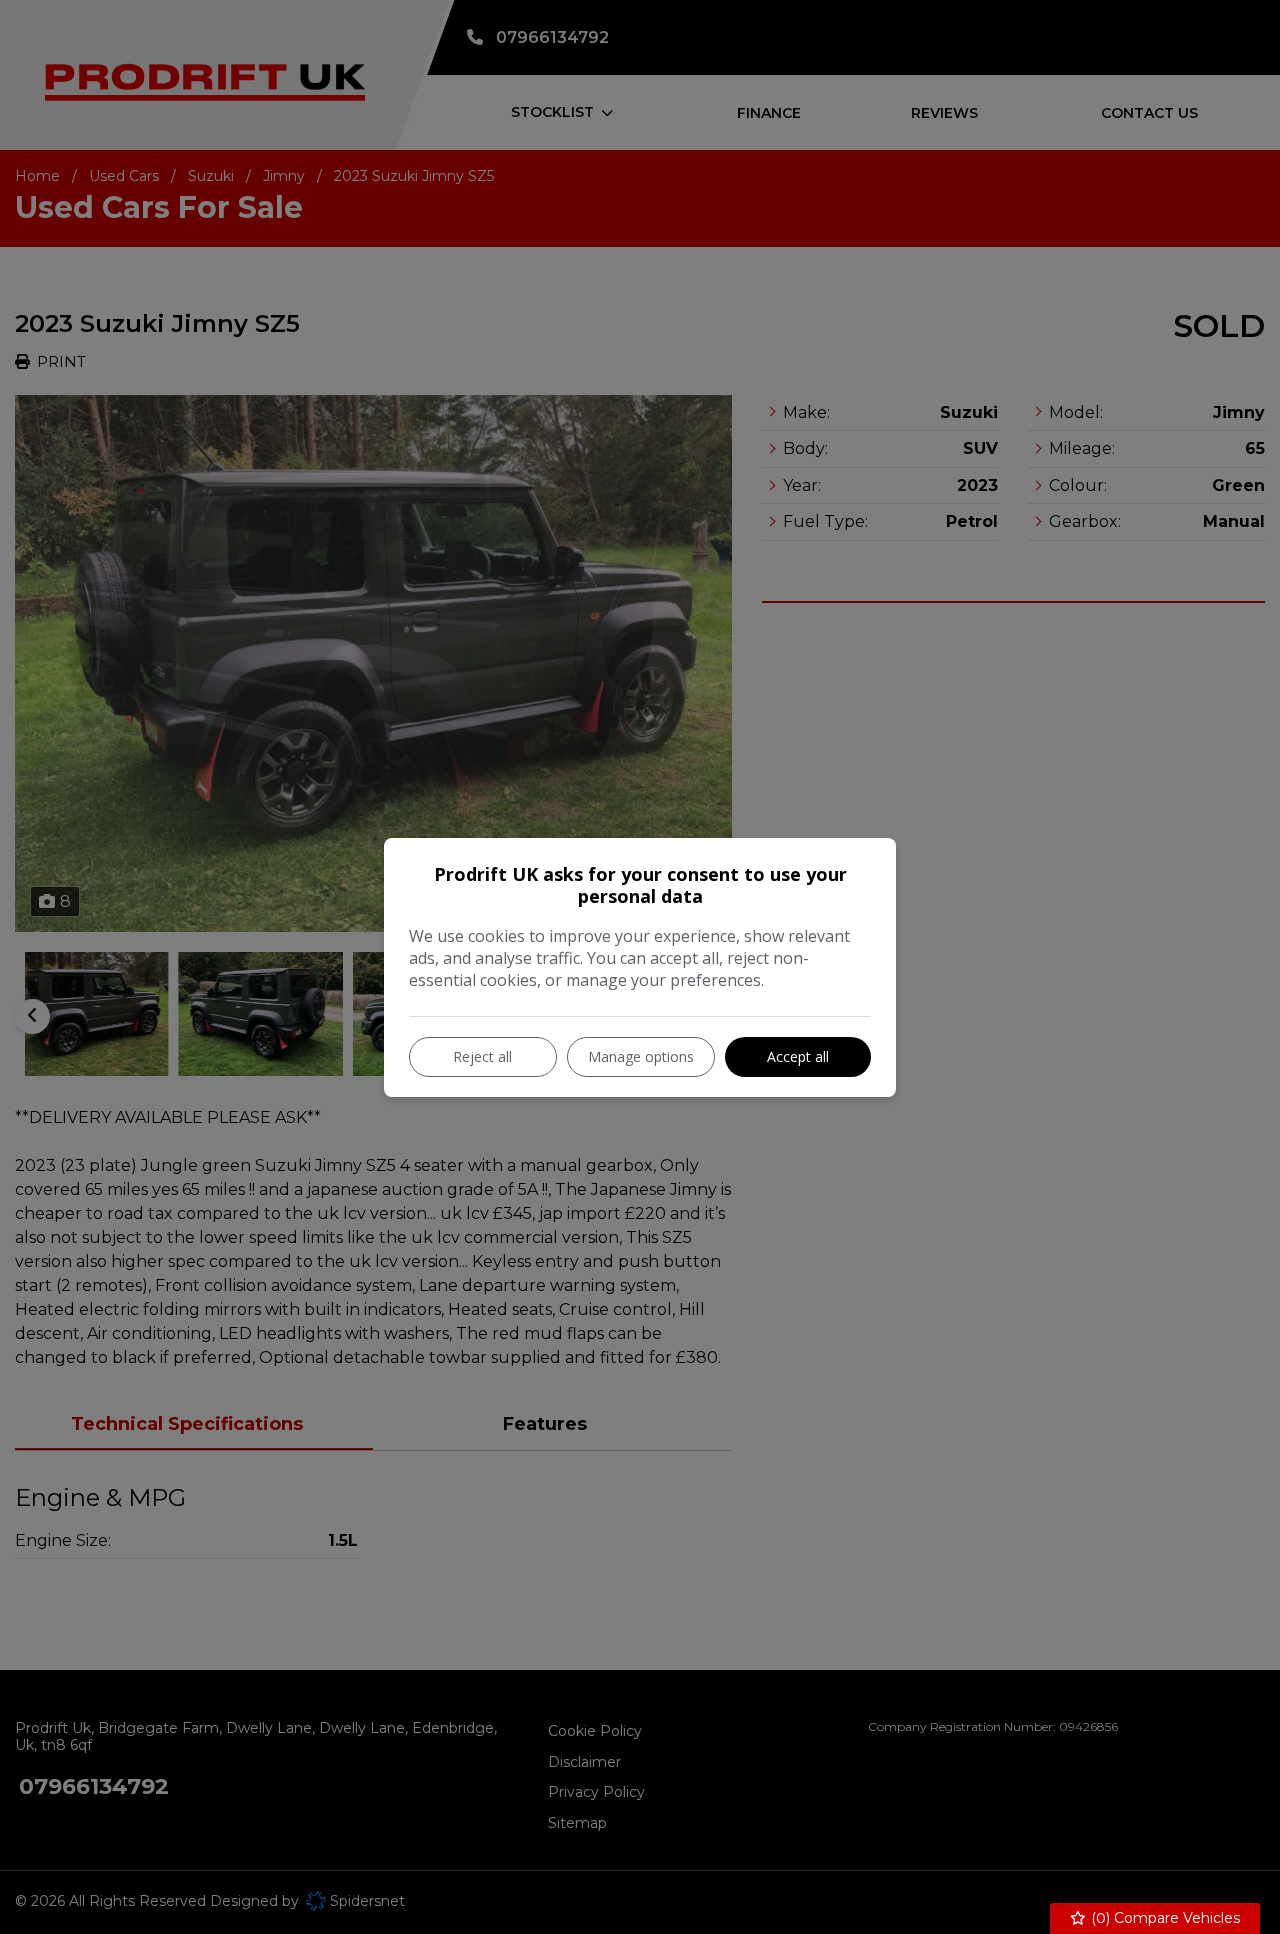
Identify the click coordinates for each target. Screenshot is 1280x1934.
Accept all (798, 1056)
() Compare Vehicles (1163, 1918)
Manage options (641, 1056)
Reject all (482, 1056)
